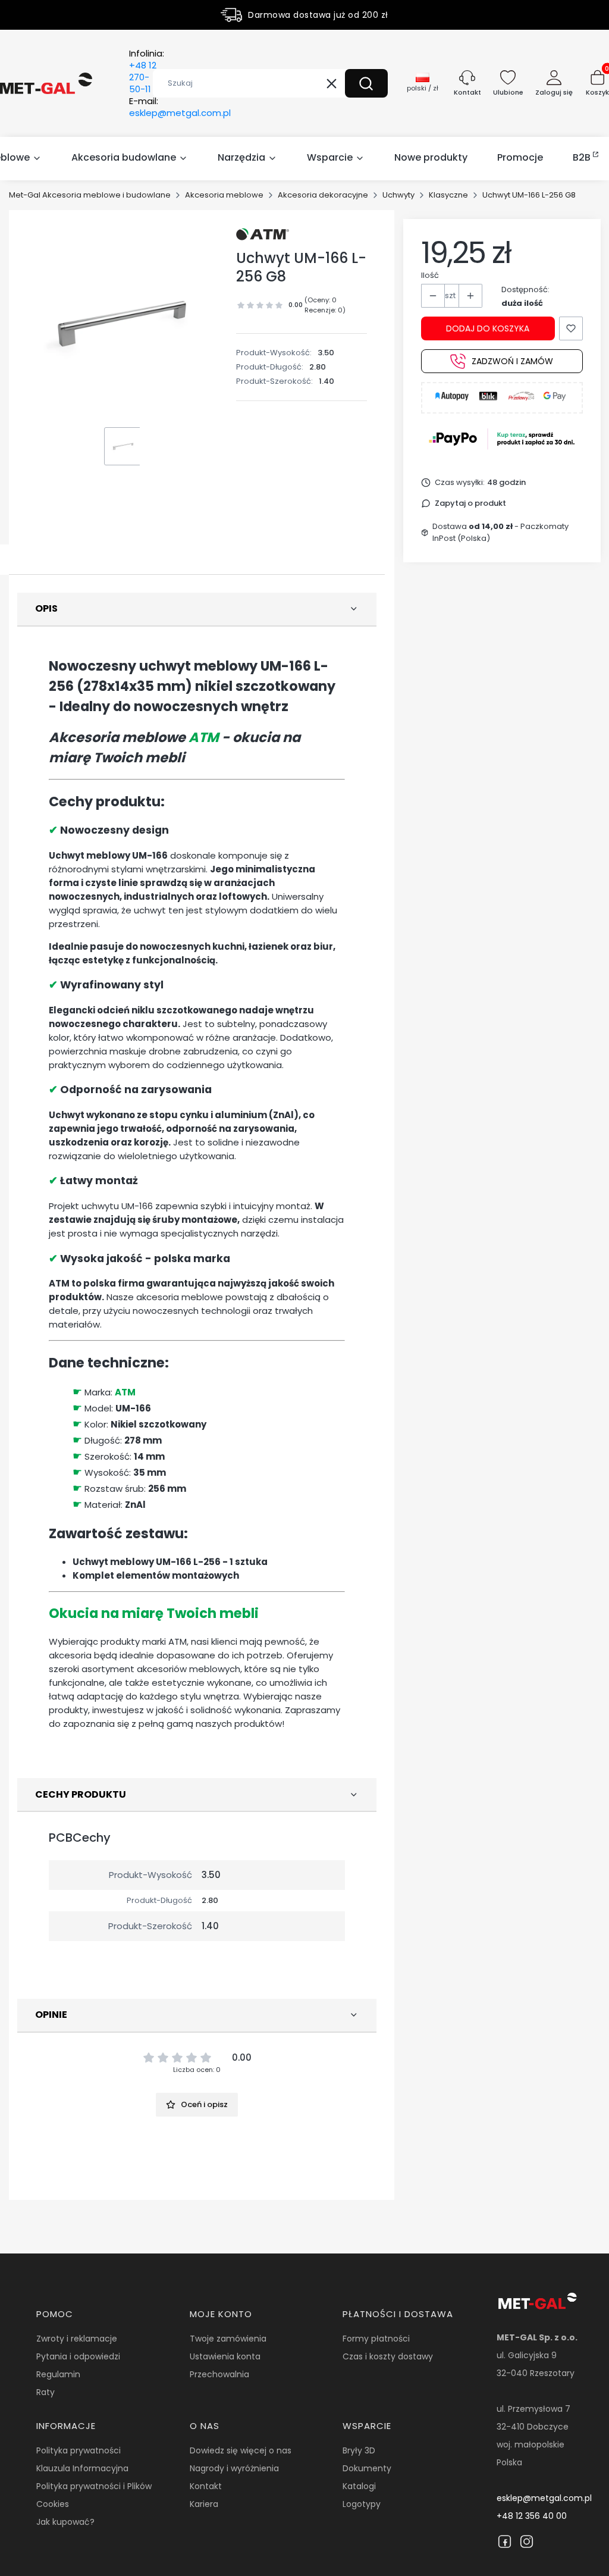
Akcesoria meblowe (224, 195)
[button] (366, 83)
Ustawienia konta (225, 2356)
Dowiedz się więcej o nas (241, 2450)
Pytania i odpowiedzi (78, 2356)
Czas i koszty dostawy (388, 2356)
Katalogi (359, 2486)
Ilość (430, 275)
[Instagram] (527, 2541)
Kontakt (206, 2486)
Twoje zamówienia (228, 2339)
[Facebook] (505, 2541)
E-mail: (180, 107)
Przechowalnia (219, 2374)
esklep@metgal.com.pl (544, 2498)
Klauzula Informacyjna (82, 2468)
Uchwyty (398, 195)
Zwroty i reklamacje (77, 2339)
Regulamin (58, 2374)
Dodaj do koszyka (488, 328)
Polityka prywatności (79, 2450)
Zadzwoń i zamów (512, 361)
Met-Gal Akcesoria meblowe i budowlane (90, 195)
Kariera (204, 2504)
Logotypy (362, 2504)
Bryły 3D (359, 2450)
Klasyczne (448, 195)
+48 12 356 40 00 (532, 2516)
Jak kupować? (65, 2522)
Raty (45, 2392)
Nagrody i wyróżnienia (234, 2468)
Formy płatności (376, 2339)
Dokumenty (367, 2468)
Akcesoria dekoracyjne (323, 195)
